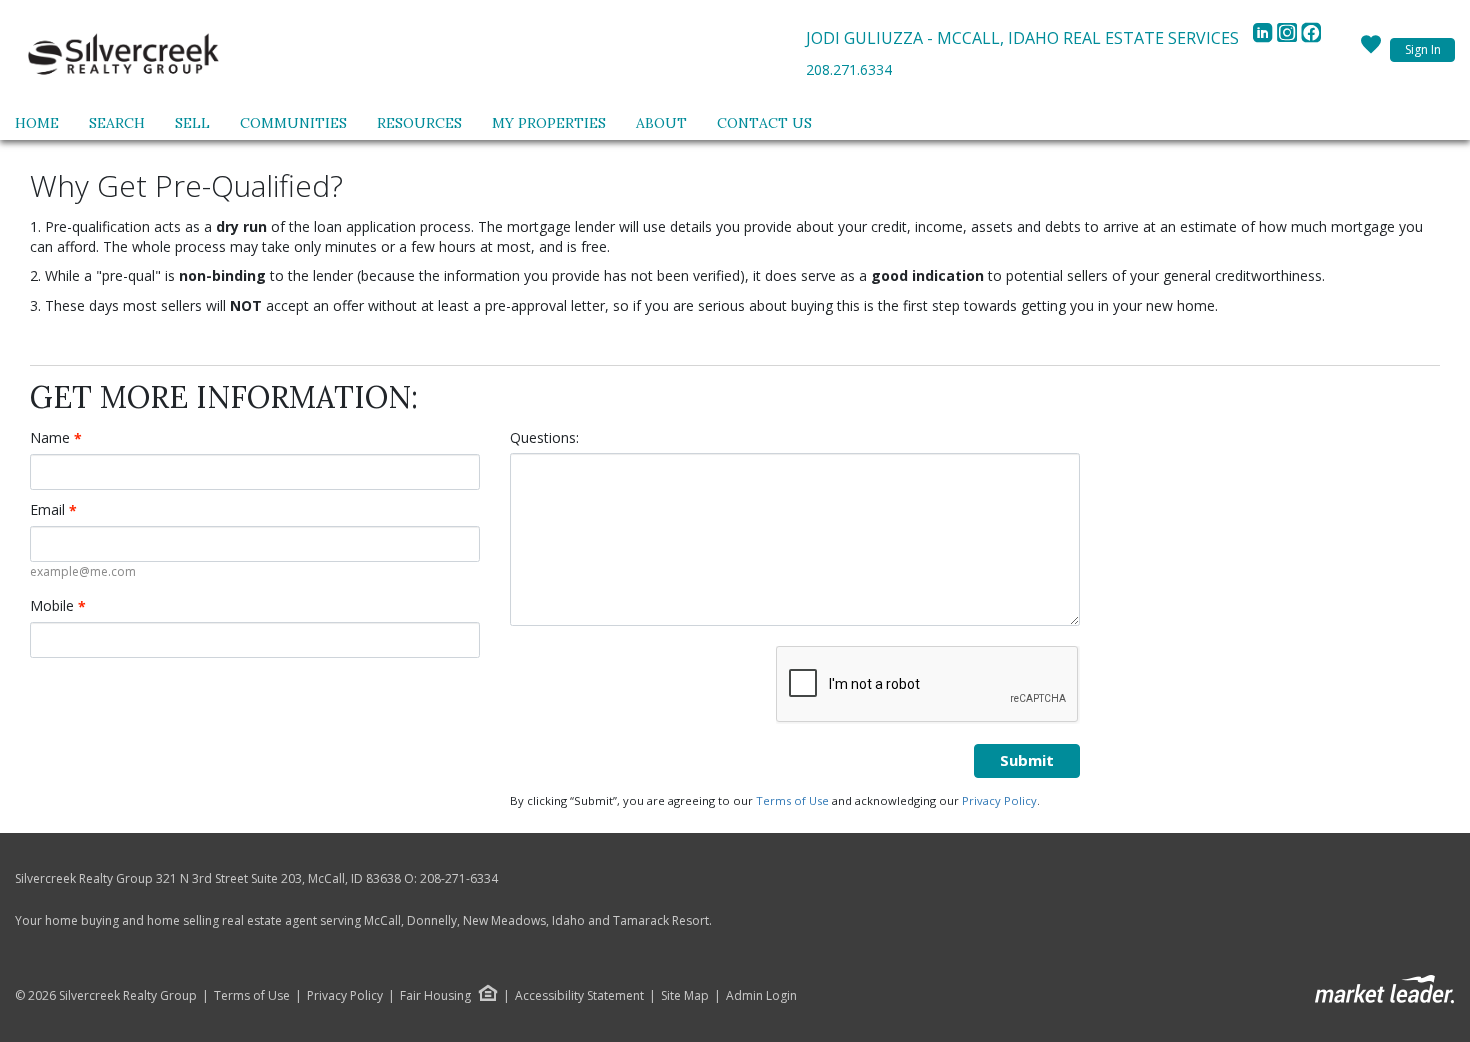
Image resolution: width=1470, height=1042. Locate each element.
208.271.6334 (849, 69)
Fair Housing (435, 995)
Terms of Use (792, 800)
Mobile (58, 606)
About (661, 123)
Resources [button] (419, 123)
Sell (192, 123)
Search (117, 123)
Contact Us (764, 123)
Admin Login (761, 996)
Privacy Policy (999, 800)
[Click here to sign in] (1371, 50)
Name (56, 438)
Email (53, 510)
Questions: (544, 437)
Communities (293, 123)
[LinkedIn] (1265, 38)
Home (37, 123)
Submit (1027, 760)
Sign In (1423, 49)
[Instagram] (1289, 38)
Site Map (685, 996)
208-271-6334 (459, 878)
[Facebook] (1311, 38)
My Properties (549, 123)
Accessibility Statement (579, 996)
